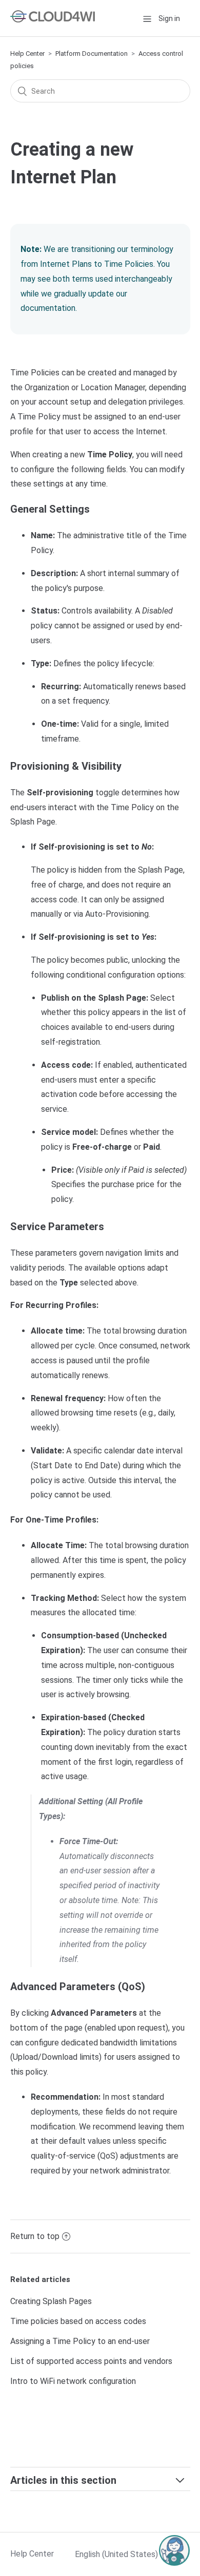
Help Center (27, 54)
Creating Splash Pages (51, 2301)
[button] (147, 18)
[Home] (53, 20)
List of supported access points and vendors (91, 2361)
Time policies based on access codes (78, 2321)
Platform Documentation (92, 54)
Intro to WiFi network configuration (73, 2381)
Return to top (35, 2236)
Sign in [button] (169, 18)
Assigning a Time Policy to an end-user (80, 2341)
